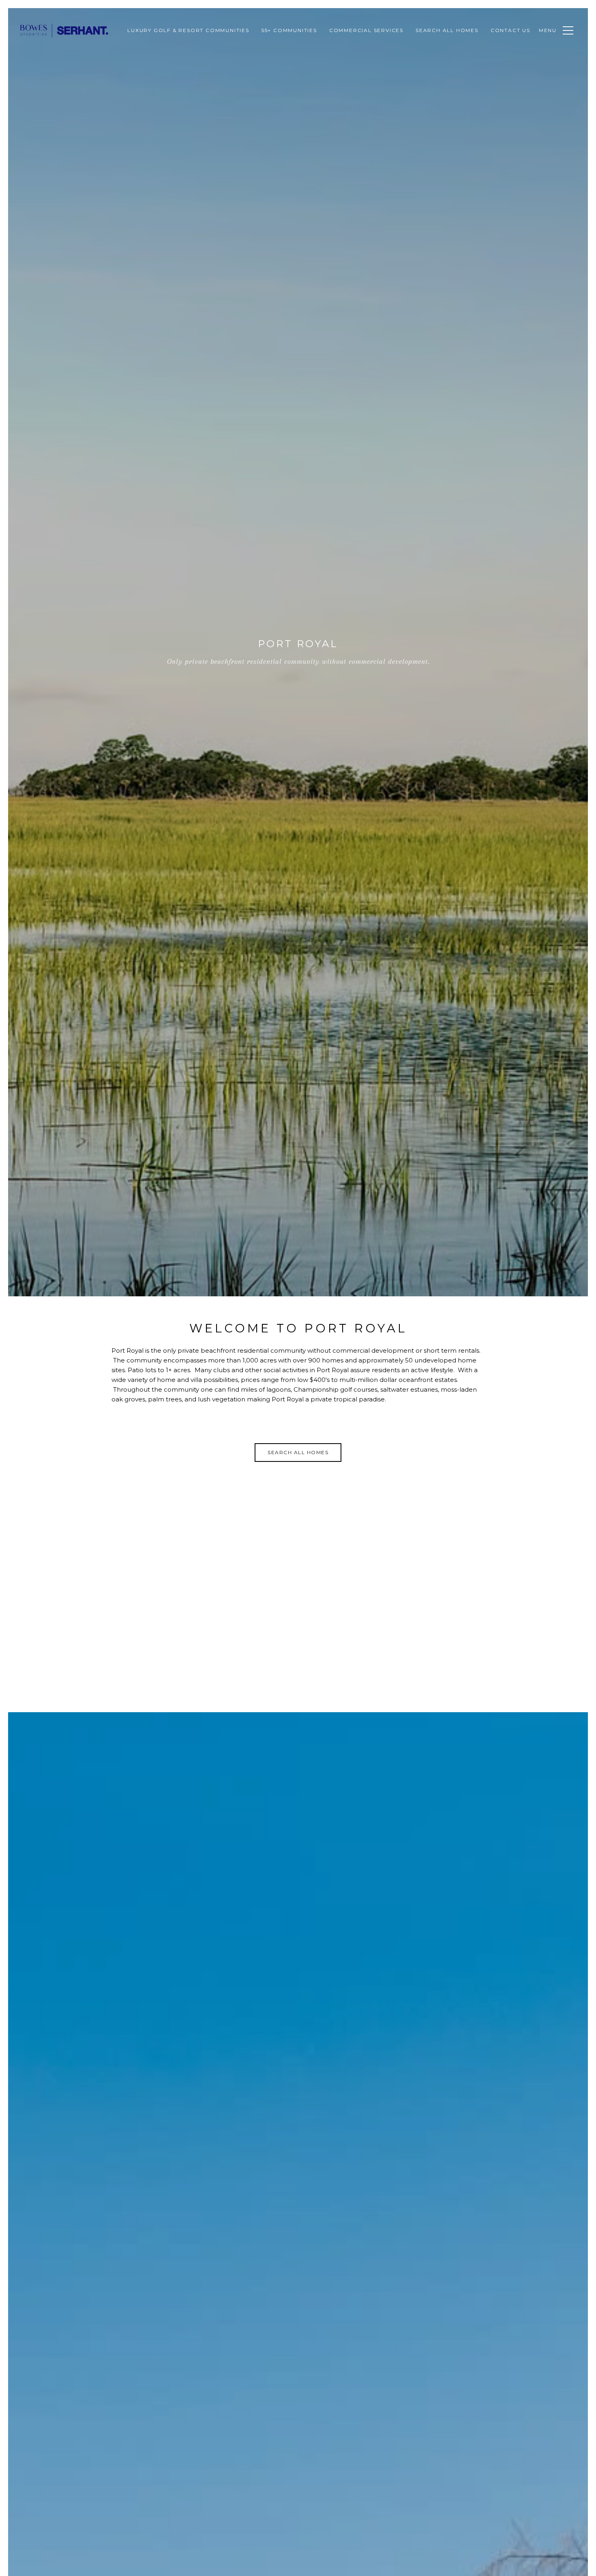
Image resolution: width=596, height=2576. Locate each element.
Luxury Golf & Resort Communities (188, 30)
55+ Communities (289, 30)
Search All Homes (447, 30)
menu (548, 30)
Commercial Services (366, 30)
